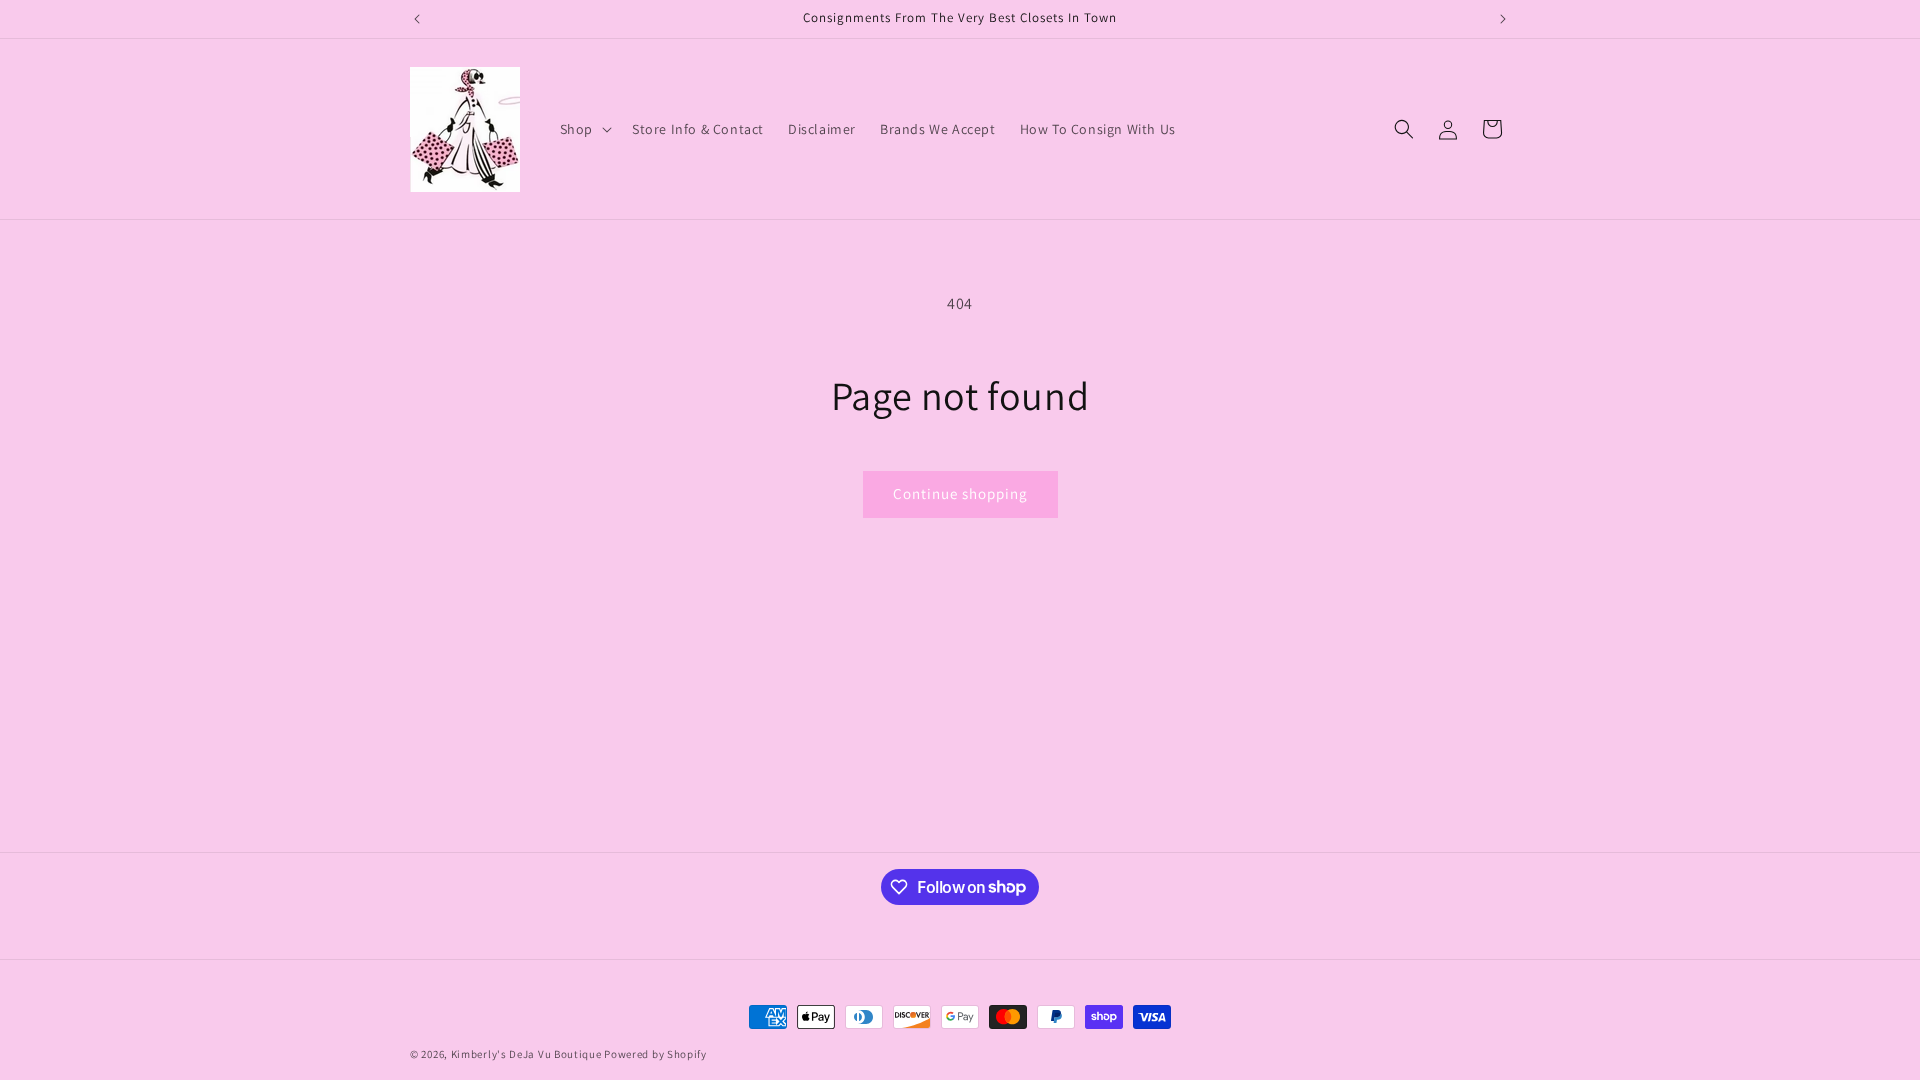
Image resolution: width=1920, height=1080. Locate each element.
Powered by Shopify (655, 1054)
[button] (584, 129)
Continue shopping (960, 493)
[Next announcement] (1503, 19)
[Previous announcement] (417, 19)
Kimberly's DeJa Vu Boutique (526, 1054)
